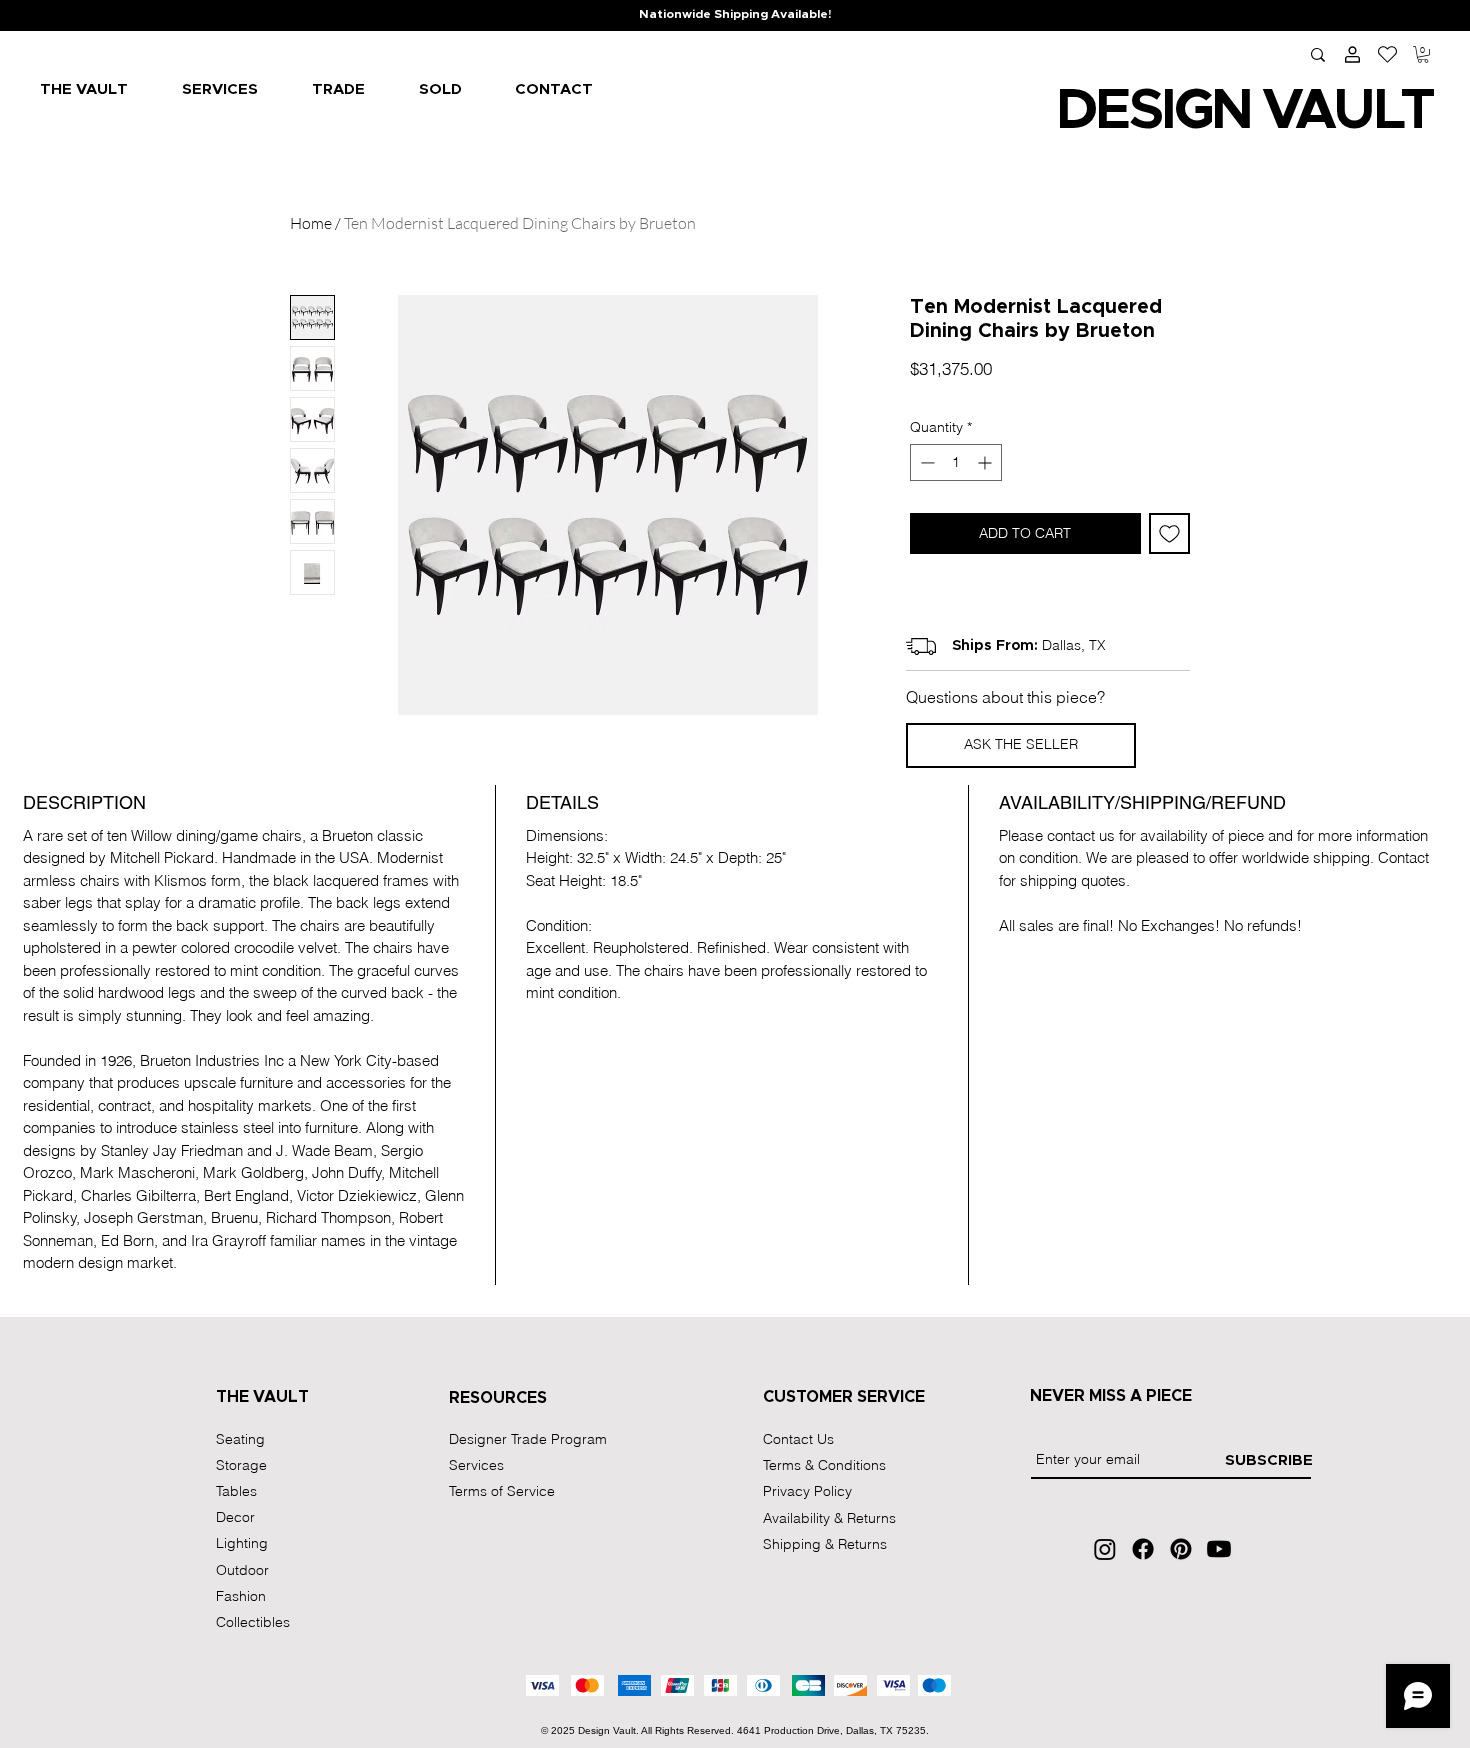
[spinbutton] (956, 462)
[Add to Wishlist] (1169, 533)
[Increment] (986, 462)
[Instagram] (1105, 1549)
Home (311, 223)
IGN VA (1246, 111)
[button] (1423, 54)
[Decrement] (925, 462)
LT (1401, 111)
